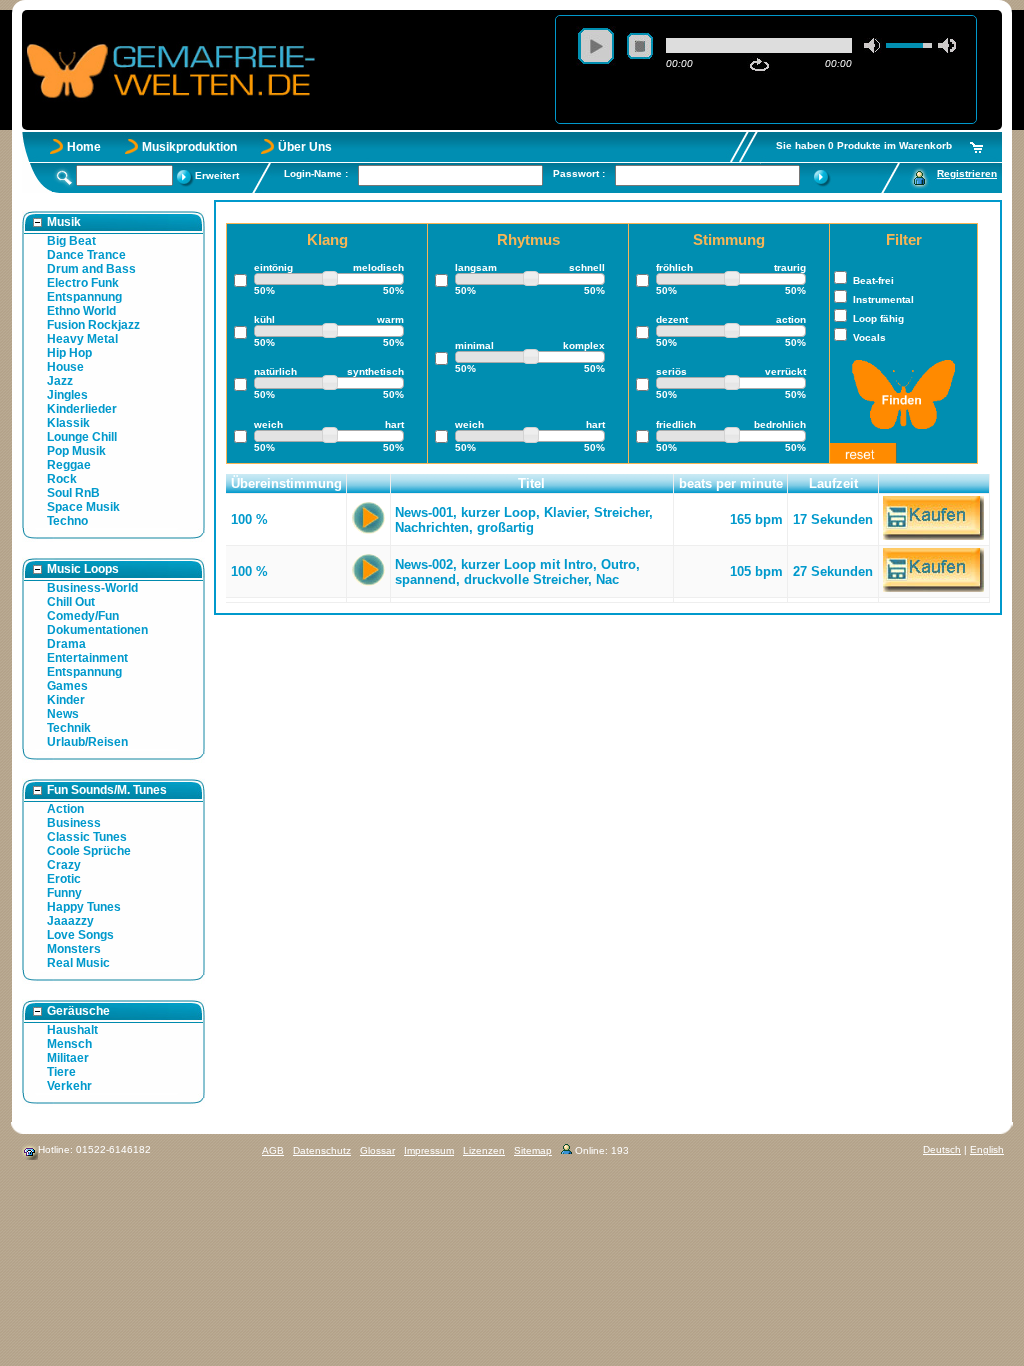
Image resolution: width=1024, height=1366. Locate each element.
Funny (64, 893)
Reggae (69, 465)
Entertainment (87, 658)
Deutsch (942, 1149)
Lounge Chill (82, 437)
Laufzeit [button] (833, 483)
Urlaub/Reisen (87, 742)
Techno (67, 521)
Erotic (64, 879)
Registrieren (967, 173)
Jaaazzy (70, 921)
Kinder (66, 700)
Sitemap (533, 1150)
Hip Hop (69, 353)
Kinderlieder (82, 409)
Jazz (60, 381)
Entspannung (84, 297)
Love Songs (80, 935)
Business (74, 823)
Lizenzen (484, 1150)
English (987, 1149)
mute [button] (873, 45)
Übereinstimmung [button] (286, 483)
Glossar (377, 1150)
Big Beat (71, 241)
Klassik (68, 423)
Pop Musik (76, 451)
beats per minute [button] (731, 483)
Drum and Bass (91, 269)
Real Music (78, 963)
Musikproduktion (189, 147)
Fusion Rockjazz (93, 325)
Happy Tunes (84, 907)
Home (84, 147)
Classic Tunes (87, 837)
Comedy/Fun (83, 616)
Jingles (67, 395)
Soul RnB (73, 493)
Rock (62, 479)
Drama (66, 644)
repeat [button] (759, 65)
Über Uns (305, 147)
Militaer (68, 1058)
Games (67, 686)
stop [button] (640, 46)
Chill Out (71, 602)
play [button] (596, 46)
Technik (69, 728)
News (63, 714)
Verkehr (69, 1086)
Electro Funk (83, 283)
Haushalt (72, 1030)
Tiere (61, 1072)
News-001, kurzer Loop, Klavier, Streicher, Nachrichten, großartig (524, 520)
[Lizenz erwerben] (933, 535)
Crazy (64, 865)
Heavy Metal (82, 339)
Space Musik (83, 507)
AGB (273, 1150)
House (65, 367)
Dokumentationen (97, 630)
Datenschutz (322, 1150)
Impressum (429, 1150)
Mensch (69, 1044)
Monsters (74, 949)
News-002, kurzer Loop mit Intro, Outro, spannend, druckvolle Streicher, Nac (517, 572)
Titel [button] (531, 483)
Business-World (92, 588)
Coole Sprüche (89, 851)
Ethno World (81, 311)
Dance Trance (86, 255)
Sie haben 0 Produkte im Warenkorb (864, 145)
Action (65, 809)
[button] (368, 484)
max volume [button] (947, 45)
